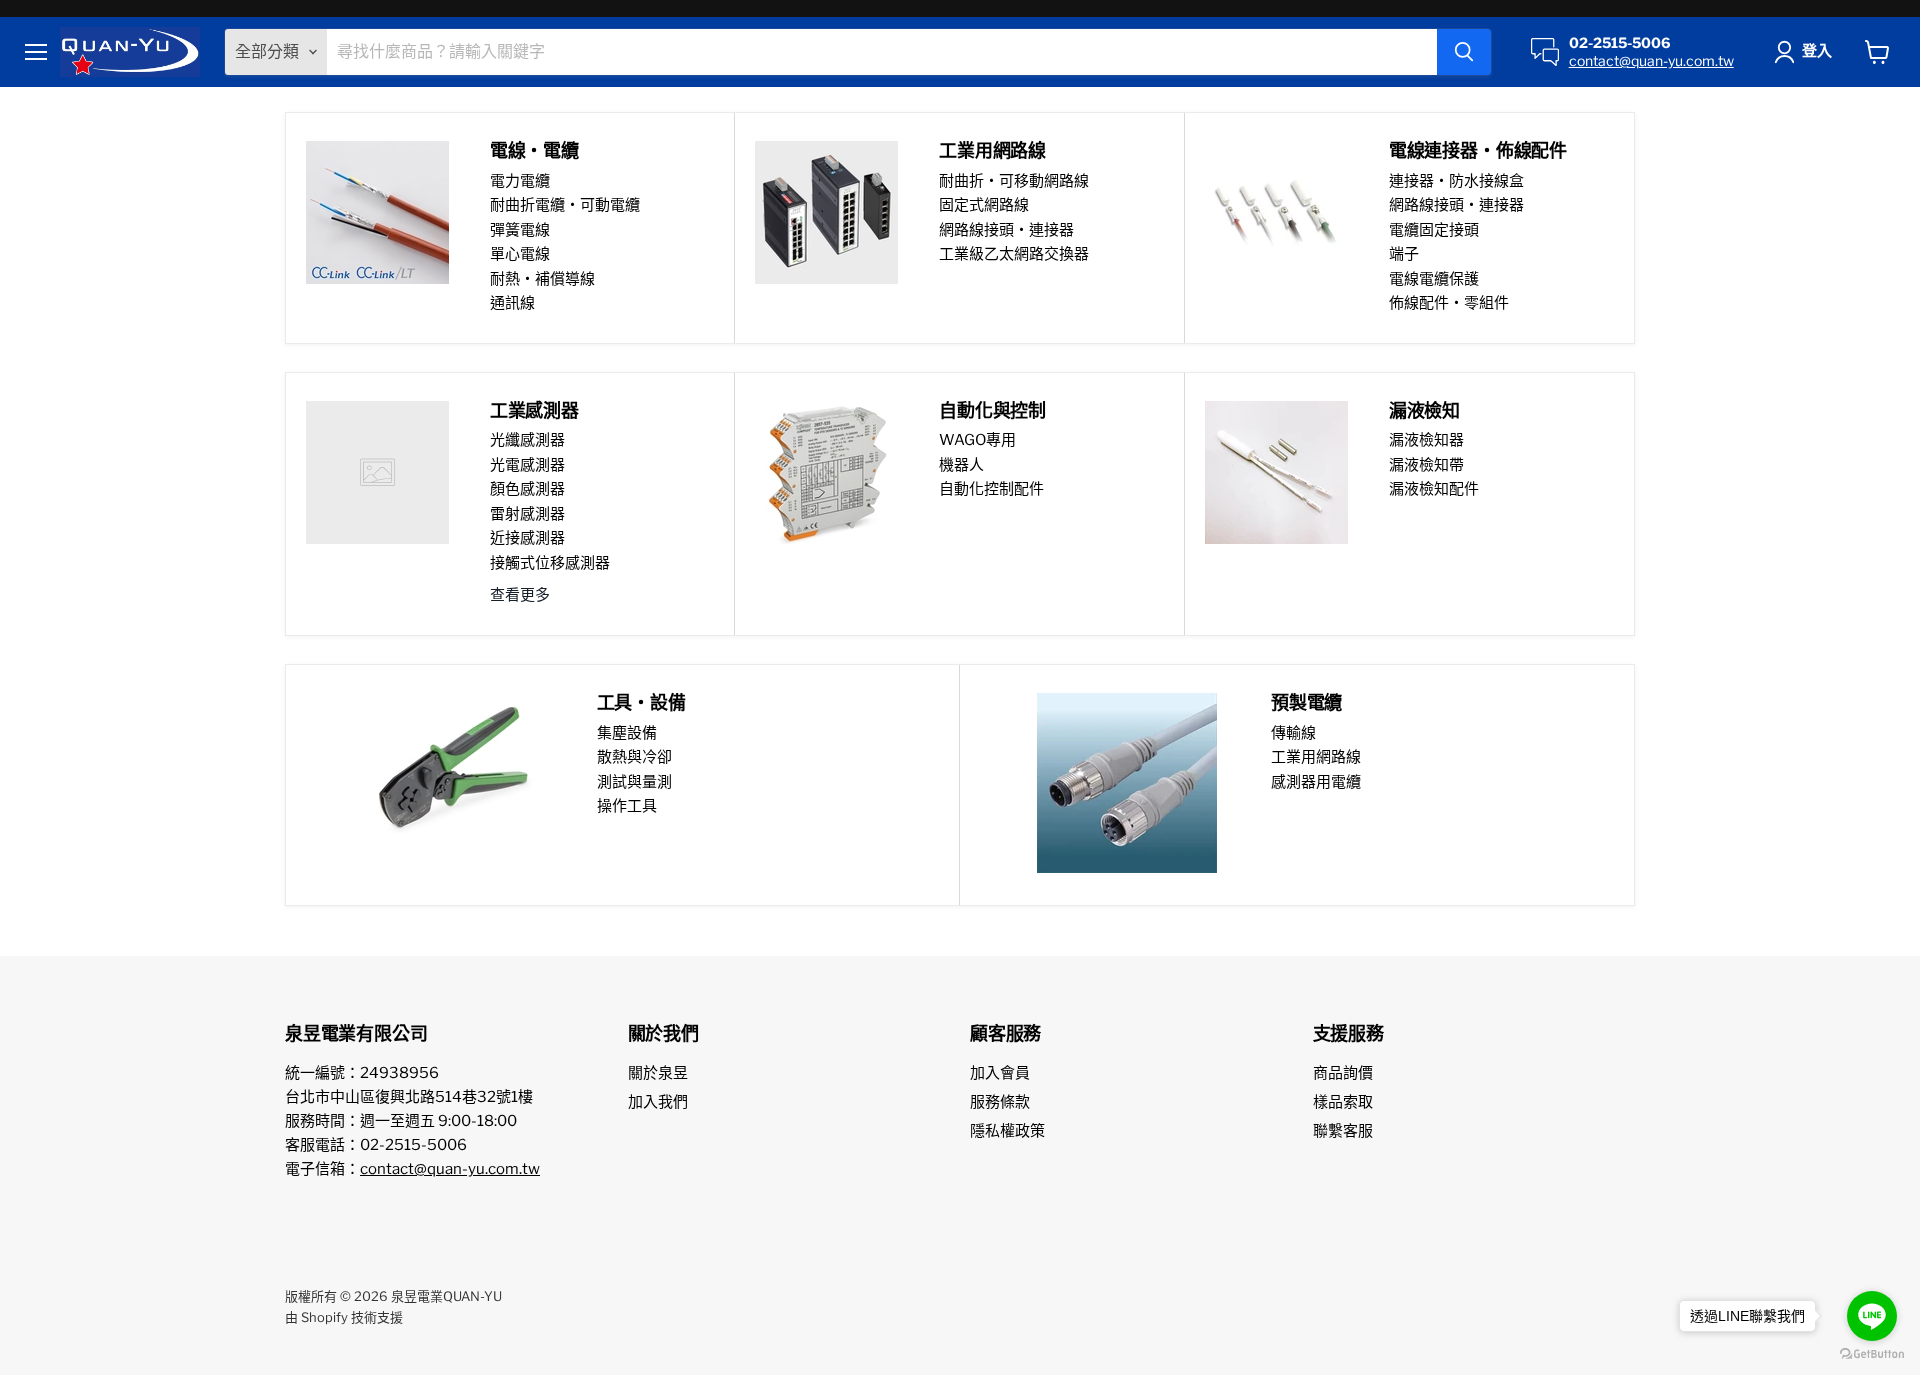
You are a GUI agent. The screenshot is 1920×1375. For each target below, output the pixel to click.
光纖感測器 (527, 440)
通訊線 (512, 303)
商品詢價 (1343, 1073)
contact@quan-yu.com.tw (1651, 60)
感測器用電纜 (1316, 782)
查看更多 (520, 595)
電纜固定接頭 (1434, 230)
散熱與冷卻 (634, 757)
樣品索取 (1343, 1102)
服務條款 (1000, 1102)
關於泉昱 (658, 1073)
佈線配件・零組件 (1449, 303)
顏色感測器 (527, 489)
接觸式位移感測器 (550, 563)
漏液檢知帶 (1426, 465)
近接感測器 (527, 538)
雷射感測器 (527, 514)
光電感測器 (527, 465)
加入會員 (1000, 1073)
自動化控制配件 (991, 489)
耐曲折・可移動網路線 (1014, 181)
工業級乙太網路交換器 (1014, 254)
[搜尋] (1464, 52)
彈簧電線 (520, 230)
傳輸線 (1293, 733)
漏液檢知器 (1426, 440)
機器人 (961, 465)
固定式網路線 (984, 205)
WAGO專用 (977, 440)
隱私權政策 (1007, 1131)
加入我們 (658, 1102)
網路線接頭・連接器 (1006, 230)
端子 (1404, 254)
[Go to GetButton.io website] (1872, 1354)
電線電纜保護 (1434, 279)
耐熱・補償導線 (542, 279)
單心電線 (520, 254)
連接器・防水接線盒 (1456, 181)
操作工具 (627, 806)
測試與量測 (634, 782)
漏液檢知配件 (1434, 489)
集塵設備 (627, 733)
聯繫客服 (1343, 1131)
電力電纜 (520, 181)
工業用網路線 (1316, 757)
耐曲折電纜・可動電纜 (565, 205)
